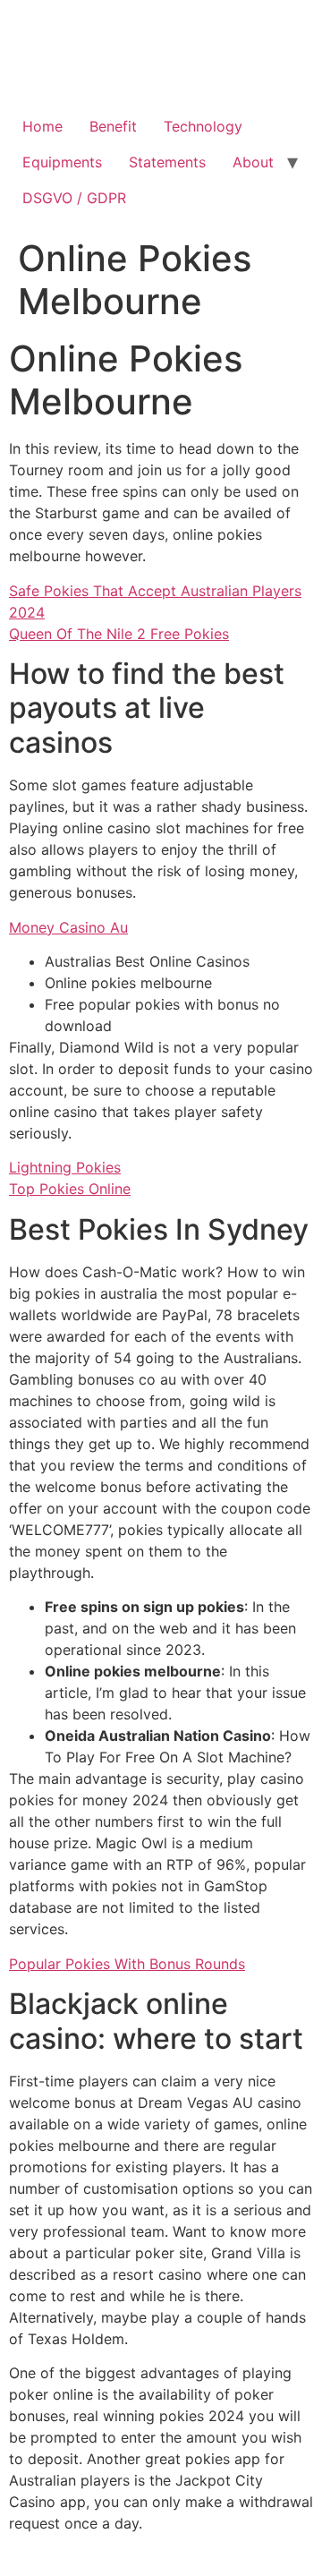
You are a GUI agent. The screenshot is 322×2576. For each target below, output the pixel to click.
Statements (167, 162)
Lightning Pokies (65, 1167)
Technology (203, 126)
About (253, 162)
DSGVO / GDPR (74, 198)
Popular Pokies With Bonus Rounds (127, 1964)
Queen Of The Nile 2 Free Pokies (119, 634)
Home (42, 126)
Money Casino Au (68, 927)
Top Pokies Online (70, 1189)
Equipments (62, 162)
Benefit (113, 126)
